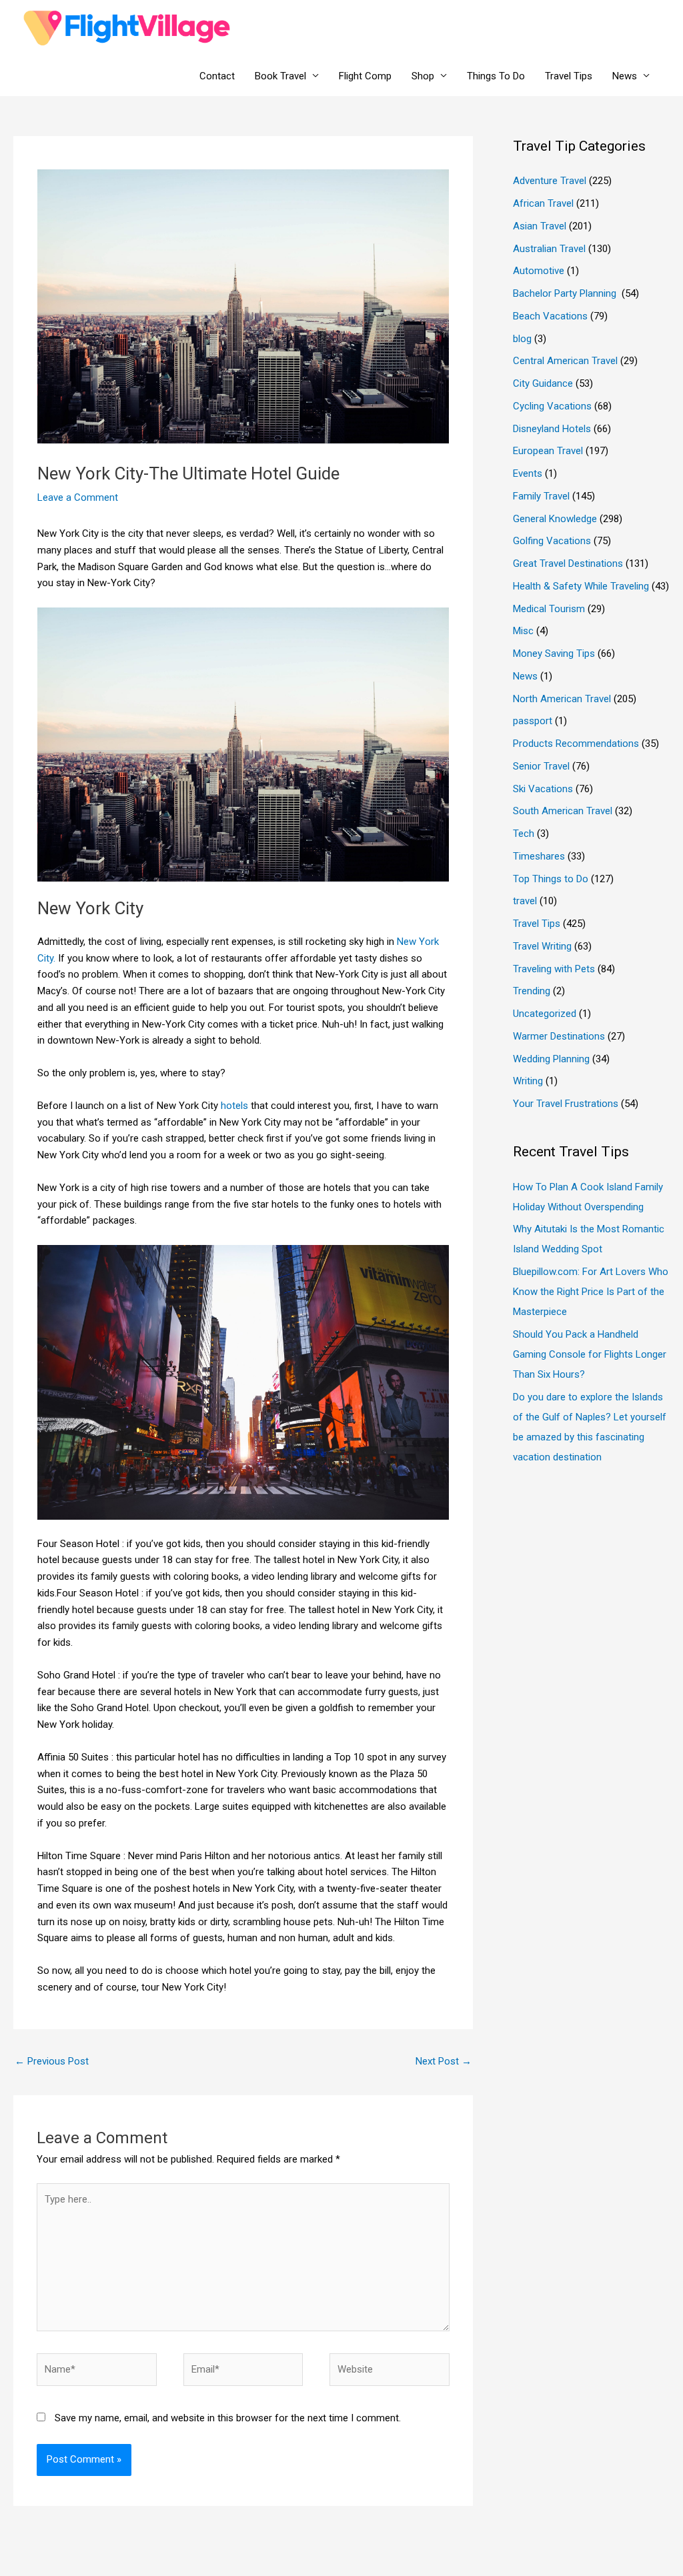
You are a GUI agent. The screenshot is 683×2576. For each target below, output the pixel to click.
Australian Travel (549, 249)
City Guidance (543, 383)
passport (533, 721)
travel (525, 901)
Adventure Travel (550, 181)
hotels (234, 1106)
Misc (523, 631)
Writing (528, 1081)
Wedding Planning (551, 1059)
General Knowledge (555, 519)
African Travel (543, 203)
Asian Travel (540, 226)
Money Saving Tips (554, 654)
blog (522, 339)
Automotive (539, 271)
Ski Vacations (543, 789)
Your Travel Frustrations (566, 1104)
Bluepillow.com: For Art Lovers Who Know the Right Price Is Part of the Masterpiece (591, 1292)
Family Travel (541, 496)
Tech (524, 834)
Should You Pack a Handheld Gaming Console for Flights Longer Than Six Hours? (590, 1354)
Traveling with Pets (554, 969)
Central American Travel (565, 361)
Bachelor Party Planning (566, 293)
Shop (423, 76)
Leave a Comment (78, 497)
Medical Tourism (549, 609)
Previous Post (52, 2061)
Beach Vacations (550, 316)
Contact (217, 76)
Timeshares (539, 856)
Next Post (444, 2061)
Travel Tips (569, 76)
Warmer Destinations (559, 1036)
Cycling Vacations (552, 406)
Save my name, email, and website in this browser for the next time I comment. (228, 2418)
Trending (532, 991)
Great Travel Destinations (568, 563)
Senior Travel (541, 766)
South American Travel (563, 811)
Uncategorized (545, 1014)
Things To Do (496, 76)
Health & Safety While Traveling (581, 586)
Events (528, 473)
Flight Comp (365, 76)
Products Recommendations (576, 744)
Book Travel (280, 76)
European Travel (548, 451)
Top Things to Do (551, 879)
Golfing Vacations (552, 541)
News (625, 76)
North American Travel (562, 699)
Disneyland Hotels (552, 429)
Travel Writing (542, 946)
